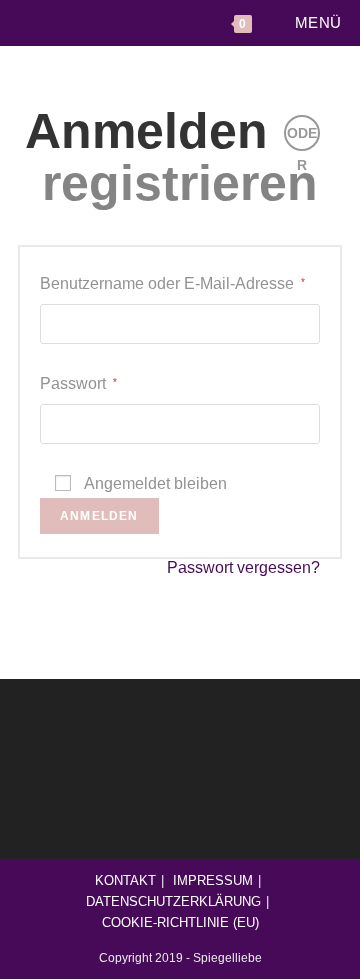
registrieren (180, 183)
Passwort (78, 383)
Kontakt (125, 880)
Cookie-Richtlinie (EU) (180, 922)
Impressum (213, 880)
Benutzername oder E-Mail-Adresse (172, 283)
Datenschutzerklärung (173, 901)
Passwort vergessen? (243, 567)
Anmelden (146, 131)
